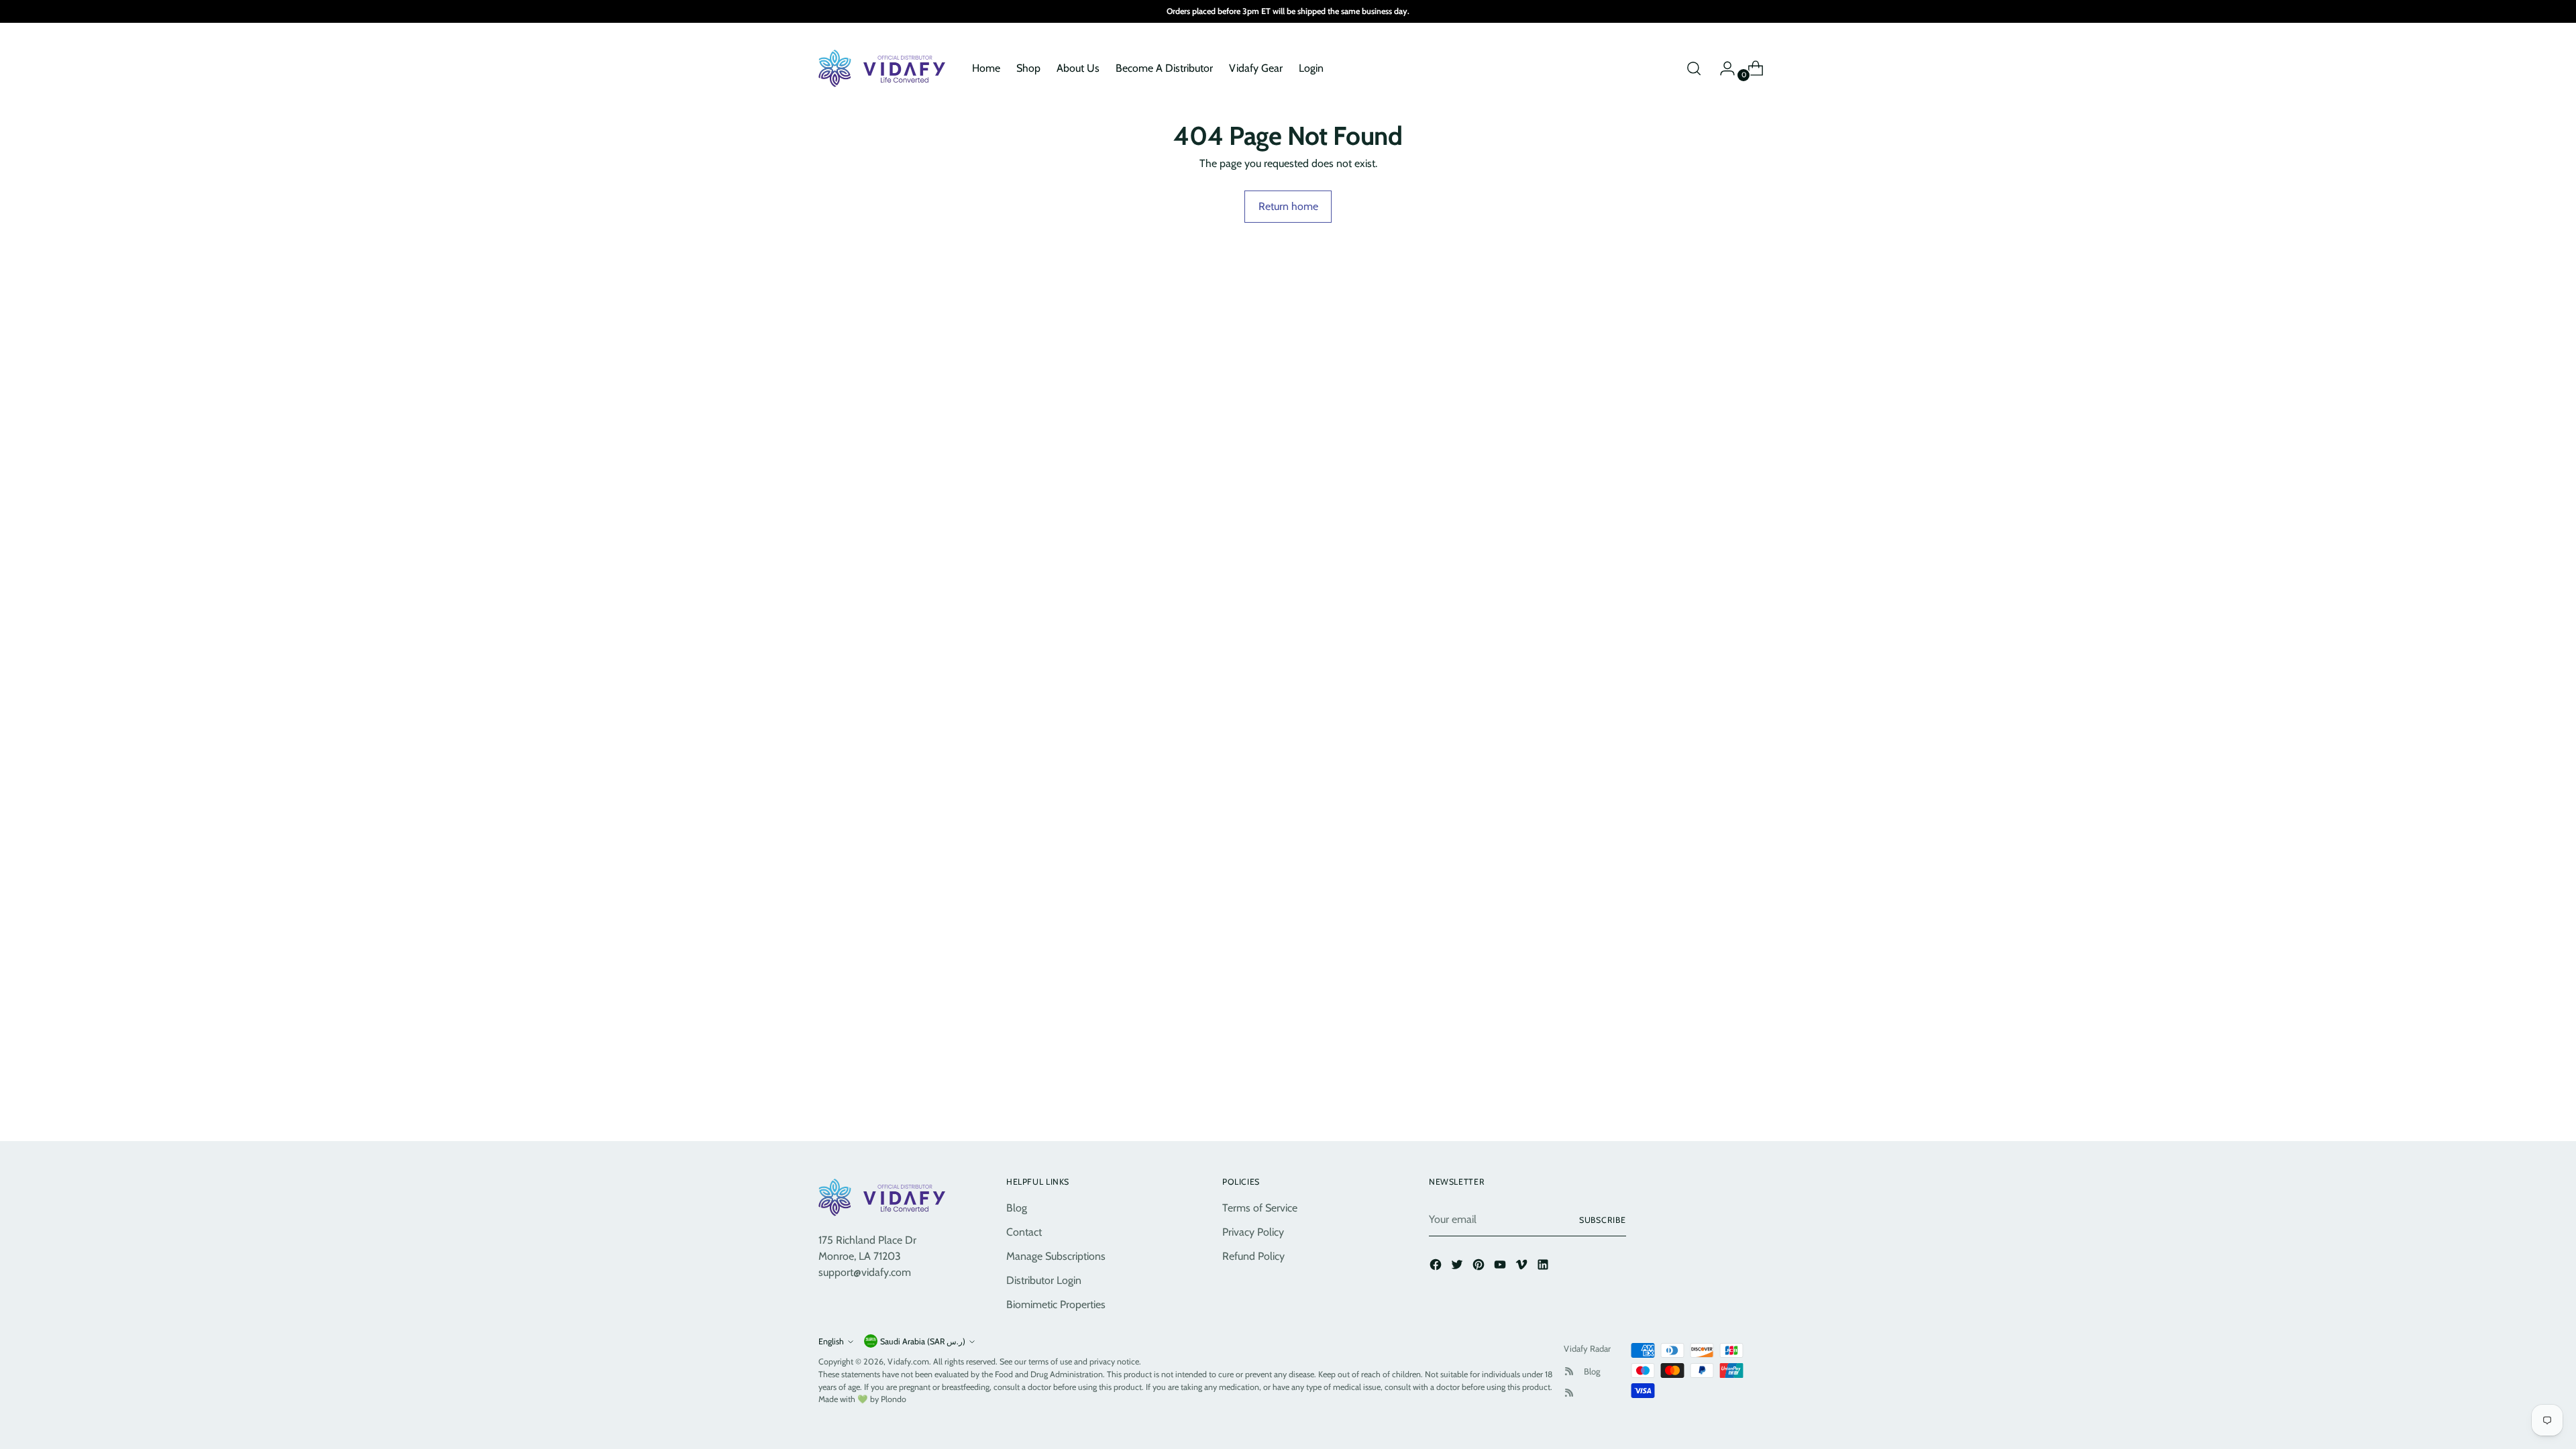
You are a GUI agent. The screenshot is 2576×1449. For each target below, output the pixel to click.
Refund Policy (1253, 1256)
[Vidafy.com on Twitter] (1458, 1267)
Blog (1017, 1208)
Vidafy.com (908, 1361)
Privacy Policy (1253, 1232)
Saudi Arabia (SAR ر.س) (923, 1341)
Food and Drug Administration (1049, 1374)
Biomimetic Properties (1056, 1304)
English (831, 1341)
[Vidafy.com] (885, 68)
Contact (1024, 1232)
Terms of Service (1260, 1208)
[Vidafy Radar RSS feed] (1569, 1371)
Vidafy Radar (1587, 1348)
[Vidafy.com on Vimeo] (1523, 1267)
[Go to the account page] (1722, 68)
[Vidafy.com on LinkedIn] (1544, 1267)
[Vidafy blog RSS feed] (1569, 1393)
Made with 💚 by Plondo (862, 1399)
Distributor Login (1044, 1280)
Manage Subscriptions (1056, 1256)
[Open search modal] (1694, 68)
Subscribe (1603, 1220)
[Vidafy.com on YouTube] (1501, 1267)
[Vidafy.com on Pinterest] (1480, 1267)
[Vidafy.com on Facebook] (1437, 1267)
